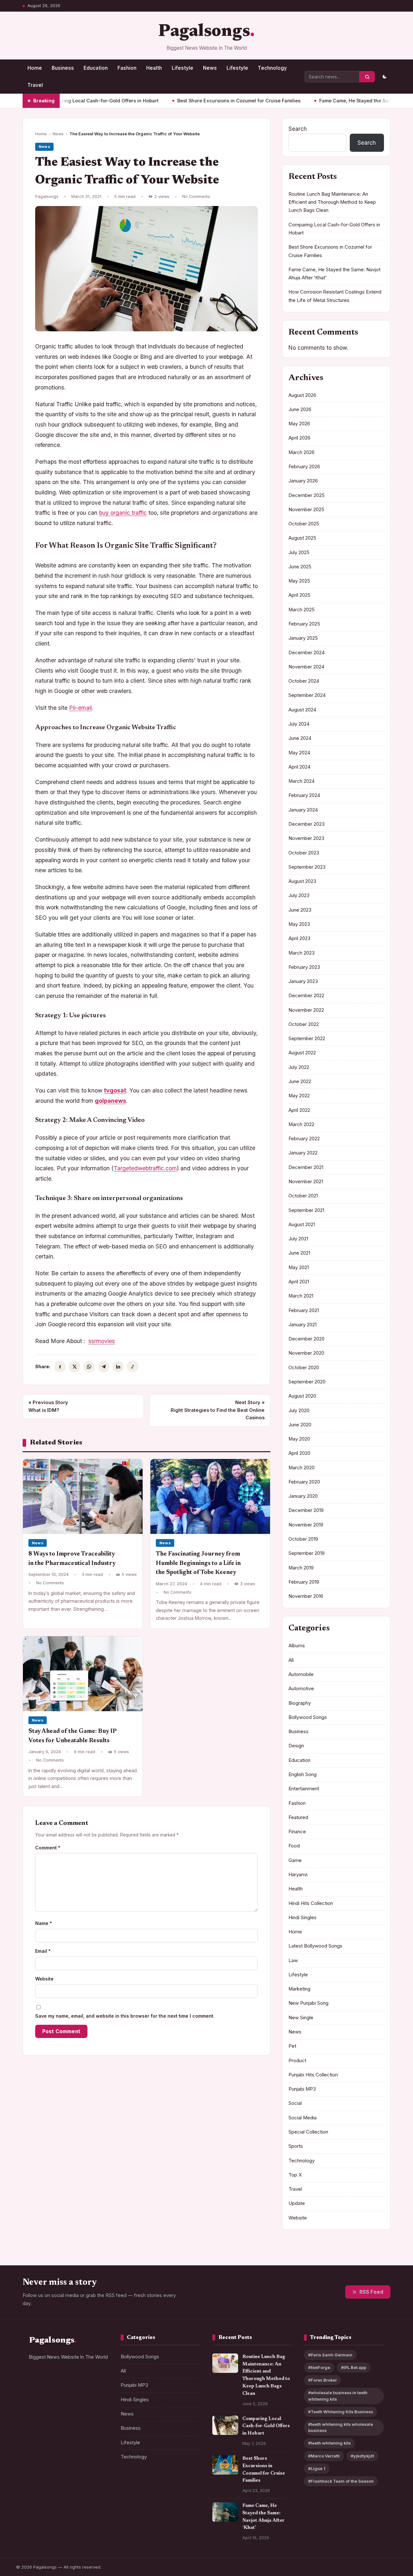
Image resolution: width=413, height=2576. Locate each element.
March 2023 (302, 953)
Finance (297, 1832)
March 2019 (301, 1568)
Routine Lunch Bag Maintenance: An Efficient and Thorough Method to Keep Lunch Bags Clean (332, 202)
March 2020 (302, 1468)
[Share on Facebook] (60, 1367)
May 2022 (299, 1096)
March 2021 (301, 1296)
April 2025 (299, 595)
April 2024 (299, 767)
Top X (295, 2175)
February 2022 (304, 1139)
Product (297, 2061)
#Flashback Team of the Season (341, 2481)
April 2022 (299, 1110)
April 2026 (299, 438)
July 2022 (299, 1067)
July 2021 (298, 1239)
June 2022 (300, 1081)
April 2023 (299, 938)
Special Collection (308, 2132)
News (210, 68)
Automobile (301, 1674)
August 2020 (302, 1396)
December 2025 (307, 495)
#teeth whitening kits (329, 2443)
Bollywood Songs (308, 1717)
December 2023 (307, 824)
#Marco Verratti (324, 2456)
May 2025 (299, 581)
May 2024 (299, 753)
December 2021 (306, 1167)
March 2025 (302, 610)
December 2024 (307, 653)
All (291, 1660)
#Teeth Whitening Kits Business (341, 2412)
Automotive (301, 1689)
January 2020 (303, 1496)
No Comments (196, 197)
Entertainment (304, 1789)
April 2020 (299, 1453)
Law (293, 1960)
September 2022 (307, 1039)
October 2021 (303, 1196)
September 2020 (307, 1382)
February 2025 (304, 624)
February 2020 (304, 1482)
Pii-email (81, 708)
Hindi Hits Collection (311, 1903)
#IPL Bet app (354, 2368)
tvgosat (115, 1090)
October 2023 (304, 853)
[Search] (367, 77)
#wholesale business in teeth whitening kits (338, 2396)
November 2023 (306, 838)
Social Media (302, 2118)
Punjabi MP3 (302, 2089)
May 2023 (299, 924)
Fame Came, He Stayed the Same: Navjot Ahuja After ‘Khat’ (337, 101)
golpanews (111, 1101)
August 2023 (302, 881)
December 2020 (307, 1339)
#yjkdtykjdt (362, 2456)
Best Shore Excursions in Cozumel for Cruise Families (189, 101)
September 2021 (306, 1210)
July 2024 (299, 724)
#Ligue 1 (317, 2469)
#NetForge (319, 2368)
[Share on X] (75, 1367)
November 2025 (306, 510)
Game (295, 1860)
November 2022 (306, 1010)
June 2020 (300, 1425)
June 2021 (299, 1253)
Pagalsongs (204, 32)
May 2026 (299, 424)
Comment (48, 1848)
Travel (35, 85)
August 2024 (302, 710)
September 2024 (307, 695)
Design (296, 1746)
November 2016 (306, 1596)
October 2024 (304, 681)
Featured (298, 1817)
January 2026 (303, 481)
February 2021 (304, 1310)
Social (295, 2103)
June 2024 (300, 738)
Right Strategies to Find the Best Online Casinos (218, 1410)
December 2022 (306, 996)
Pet (292, 2046)
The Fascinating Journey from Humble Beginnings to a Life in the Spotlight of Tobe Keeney (198, 1563)
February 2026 (304, 467)
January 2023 (303, 981)
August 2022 (302, 1053)
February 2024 (304, 795)
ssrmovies (102, 1341)
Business (63, 68)
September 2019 (307, 1553)
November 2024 (306, 667)
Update (297, 2203)
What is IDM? (48, 1406)
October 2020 (304, 1368)
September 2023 (307, 867)
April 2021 (299, 1282)
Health (154, 68)
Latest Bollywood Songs (315, 1946)
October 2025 (304, 524)
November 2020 (306, 1353)
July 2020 (299, 1411)
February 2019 (304, 1582)
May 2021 (299, 1267)
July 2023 (299, 895)
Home (35, 68)
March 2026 (302, 452)
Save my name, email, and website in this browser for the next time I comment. (125, 2016)
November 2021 (306, 1182)
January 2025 (303, 638)
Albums (297, 1646)
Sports (296, 2146)
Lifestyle (182, 68)
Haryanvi (298, 1875)
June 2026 (300, 409)
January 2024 (303, 810)
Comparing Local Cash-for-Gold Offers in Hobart (266, 2426)
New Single (301, 2018)
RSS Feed (371, 2292)
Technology (272, 68)
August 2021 (302, 1225)
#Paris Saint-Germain (330, 2355)
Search (298, 129)
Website (44, 1979)
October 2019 (303, 1539)
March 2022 (301, 1124)
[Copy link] (133, 1367)
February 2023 (304, 967)
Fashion (127, 68)
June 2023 (300, 910)
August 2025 (302, 538)
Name (44, 1923)
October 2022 (304, 1024)
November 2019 (306, 1525)
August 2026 (302, 395)
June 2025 (300, 567)
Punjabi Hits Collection (313, 2075)
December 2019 (306, 1510)
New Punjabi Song (308, 2003)
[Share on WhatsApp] (89, 1367)
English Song (302, 1774)
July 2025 (299, 553)
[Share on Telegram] (104, 1367)
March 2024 (302, 781)
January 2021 (302, 1325)
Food (294, 1846)
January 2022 (303, 1153)
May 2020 (299, 1439)
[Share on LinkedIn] (118, 1367)
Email (43, 1951)
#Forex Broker (322, 2380)
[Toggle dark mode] (384, 77)
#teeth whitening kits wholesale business (341, 2427)
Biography (300, 1703)
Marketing (299, 1989)
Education (96, 68)
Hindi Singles (302, 1918)
